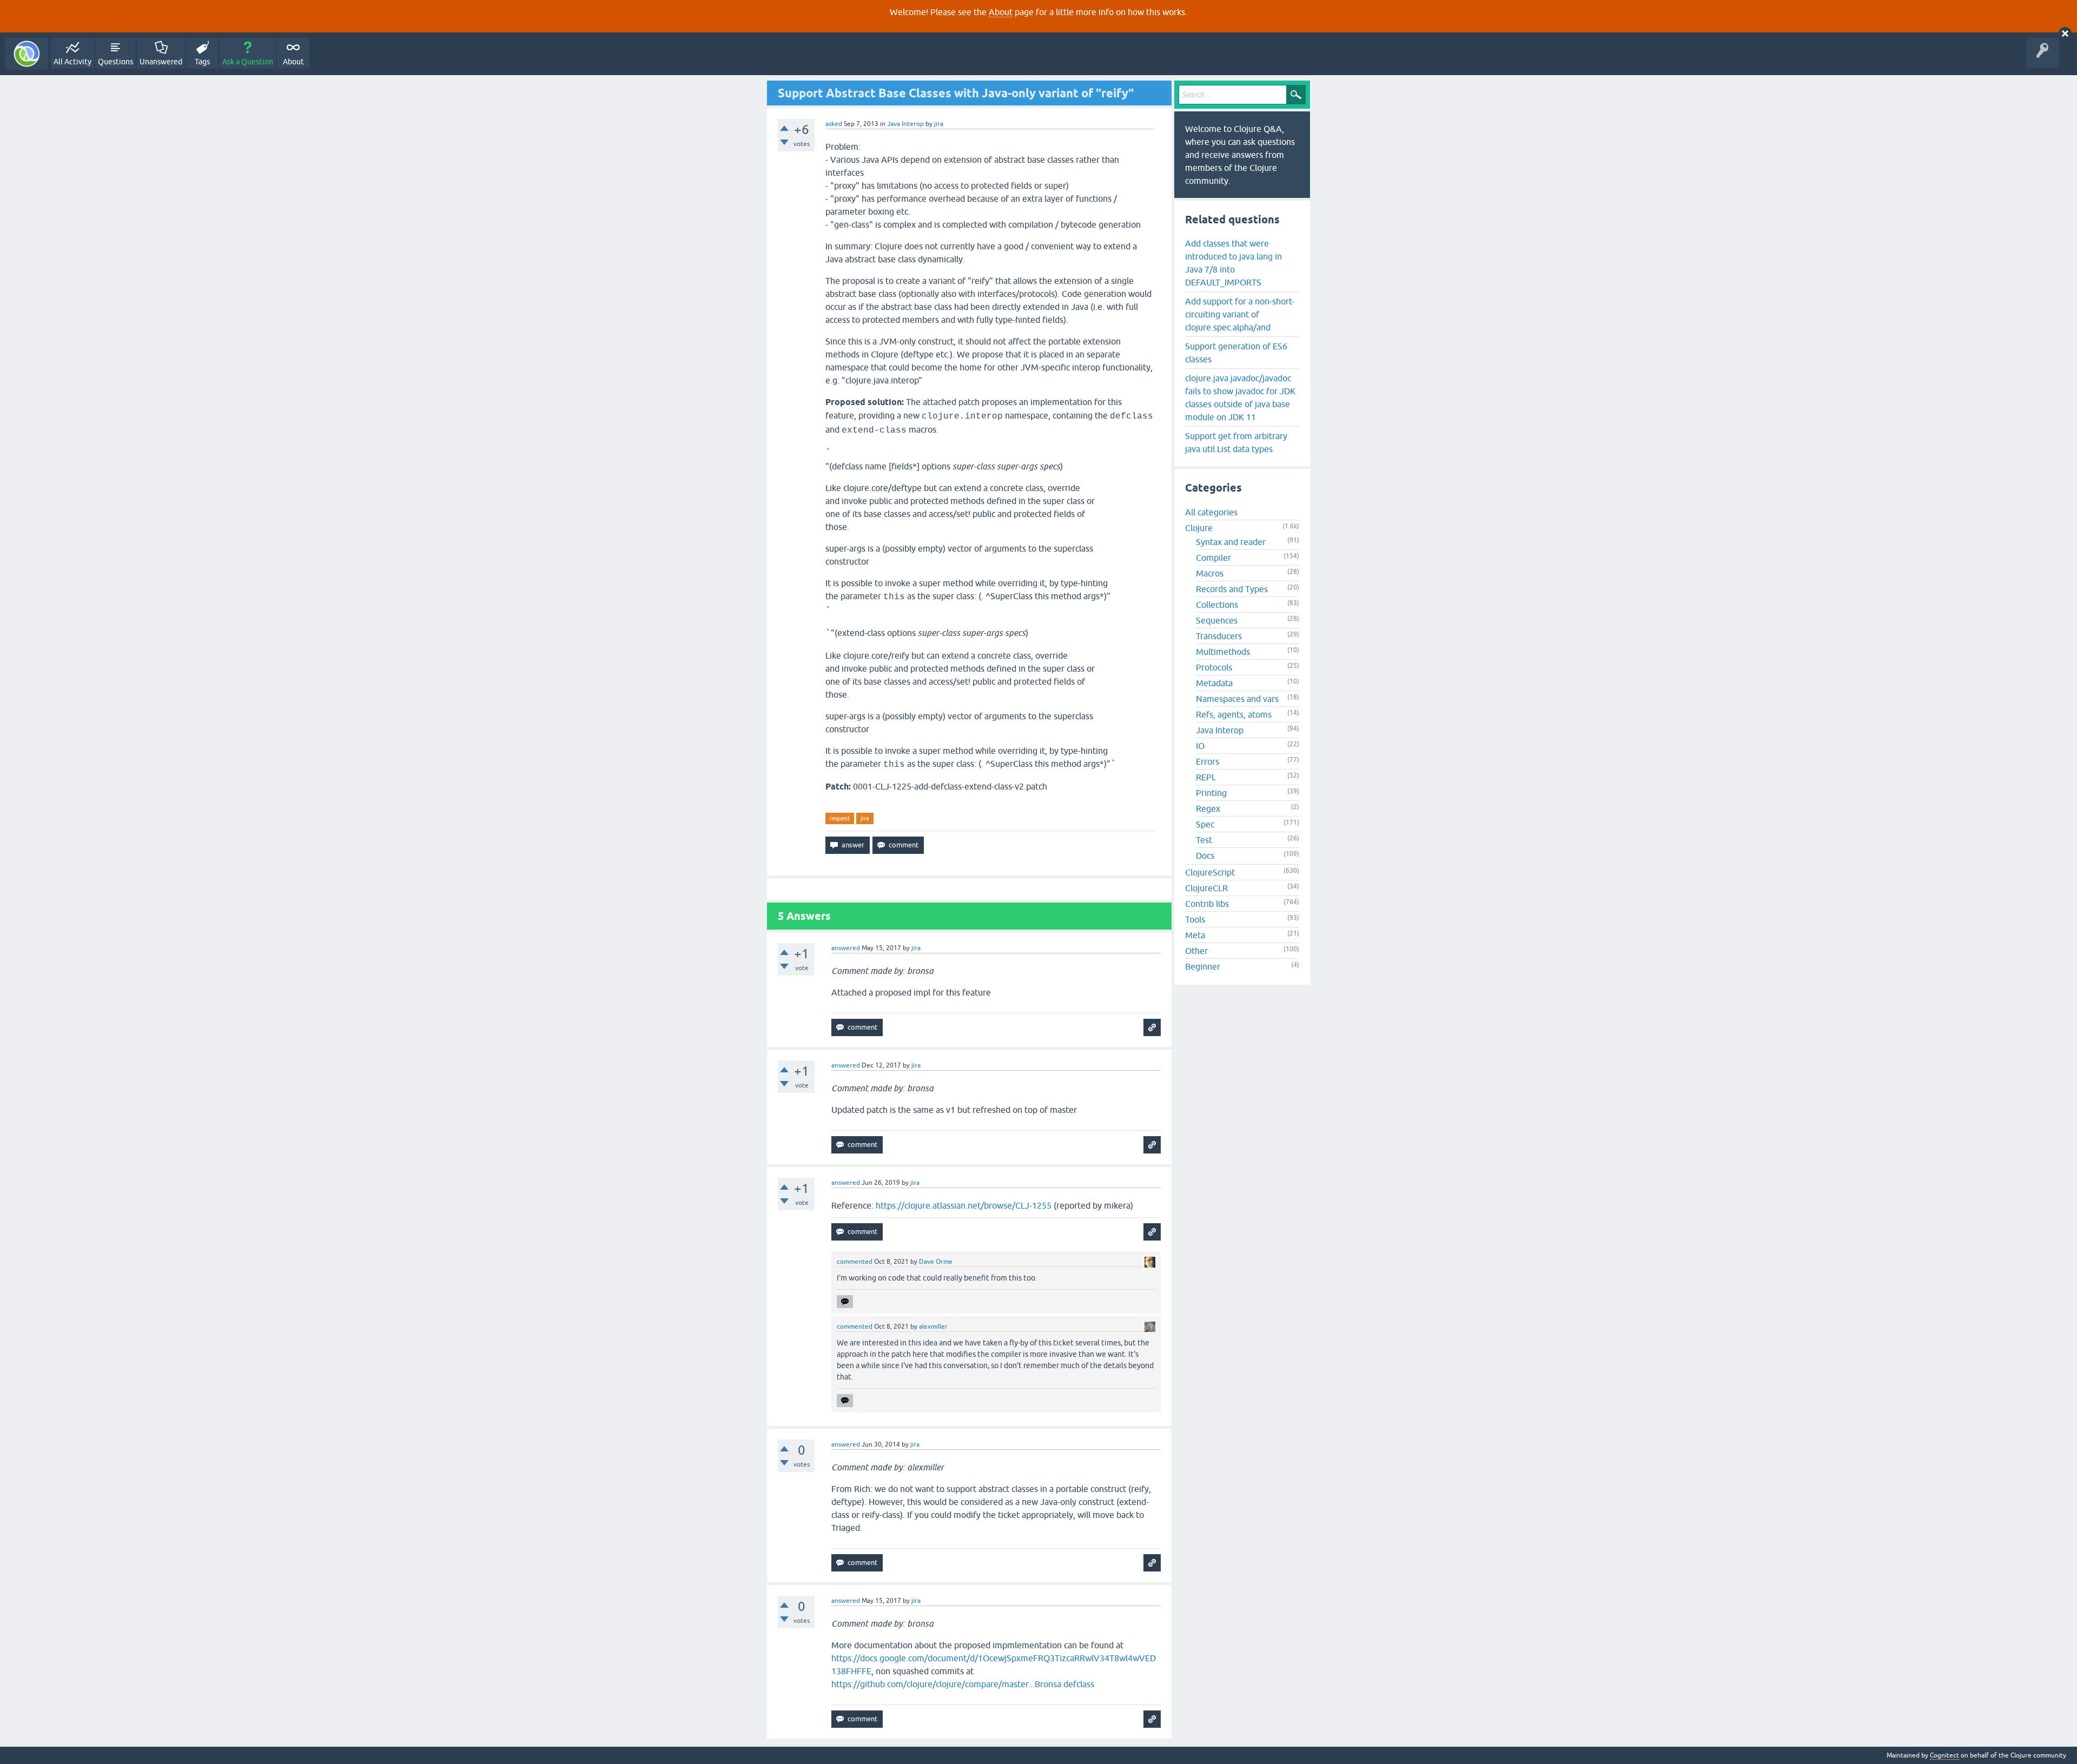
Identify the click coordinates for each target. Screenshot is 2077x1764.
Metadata (1214, 683)
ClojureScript (1210, 872)
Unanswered (161, 62)
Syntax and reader (1231, 542)
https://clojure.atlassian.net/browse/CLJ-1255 (964, 1205)
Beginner (1203, 966)
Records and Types (1232, 589)
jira (865, 818)
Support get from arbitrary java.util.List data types (1236, 442)
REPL (1206, 777)
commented (855, 1262)
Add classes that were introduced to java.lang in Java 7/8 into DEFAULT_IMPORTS (1233, 263)
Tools (1195, 919)
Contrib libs (1207, 904)
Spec (1205, 824)
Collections (1217, 605)
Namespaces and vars (1237, 699)
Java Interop (905, 124)
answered (846, 948)
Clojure (1199, 528)
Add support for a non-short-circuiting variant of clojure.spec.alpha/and (1240, 314)
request (840, 818)
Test (1204, 840)
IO (1200, 746)
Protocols (1214, 667)
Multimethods (1223, 652)
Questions (115, 62)
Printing (1211, 793)
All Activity (72, 62)
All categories (1211, 512)
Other (1196, 951)
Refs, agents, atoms (1234, 714)
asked (834, 124)
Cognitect (1944, 1755)
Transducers (1219, 636)
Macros (1210, 573)
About (1001, 12)
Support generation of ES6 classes (1236, 353)
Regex (1208, 808)
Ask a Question (248, 62)
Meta (1195, 935)
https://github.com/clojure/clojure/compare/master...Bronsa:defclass (963, 1684)
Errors (1208, 761)
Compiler (1213, 558)
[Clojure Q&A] (27, 54)
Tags (202, 62)
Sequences (1217, 620)
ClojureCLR (1206, 888)
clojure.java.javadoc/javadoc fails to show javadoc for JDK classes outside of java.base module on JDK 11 (1240, 397)
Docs (1205, 856)
